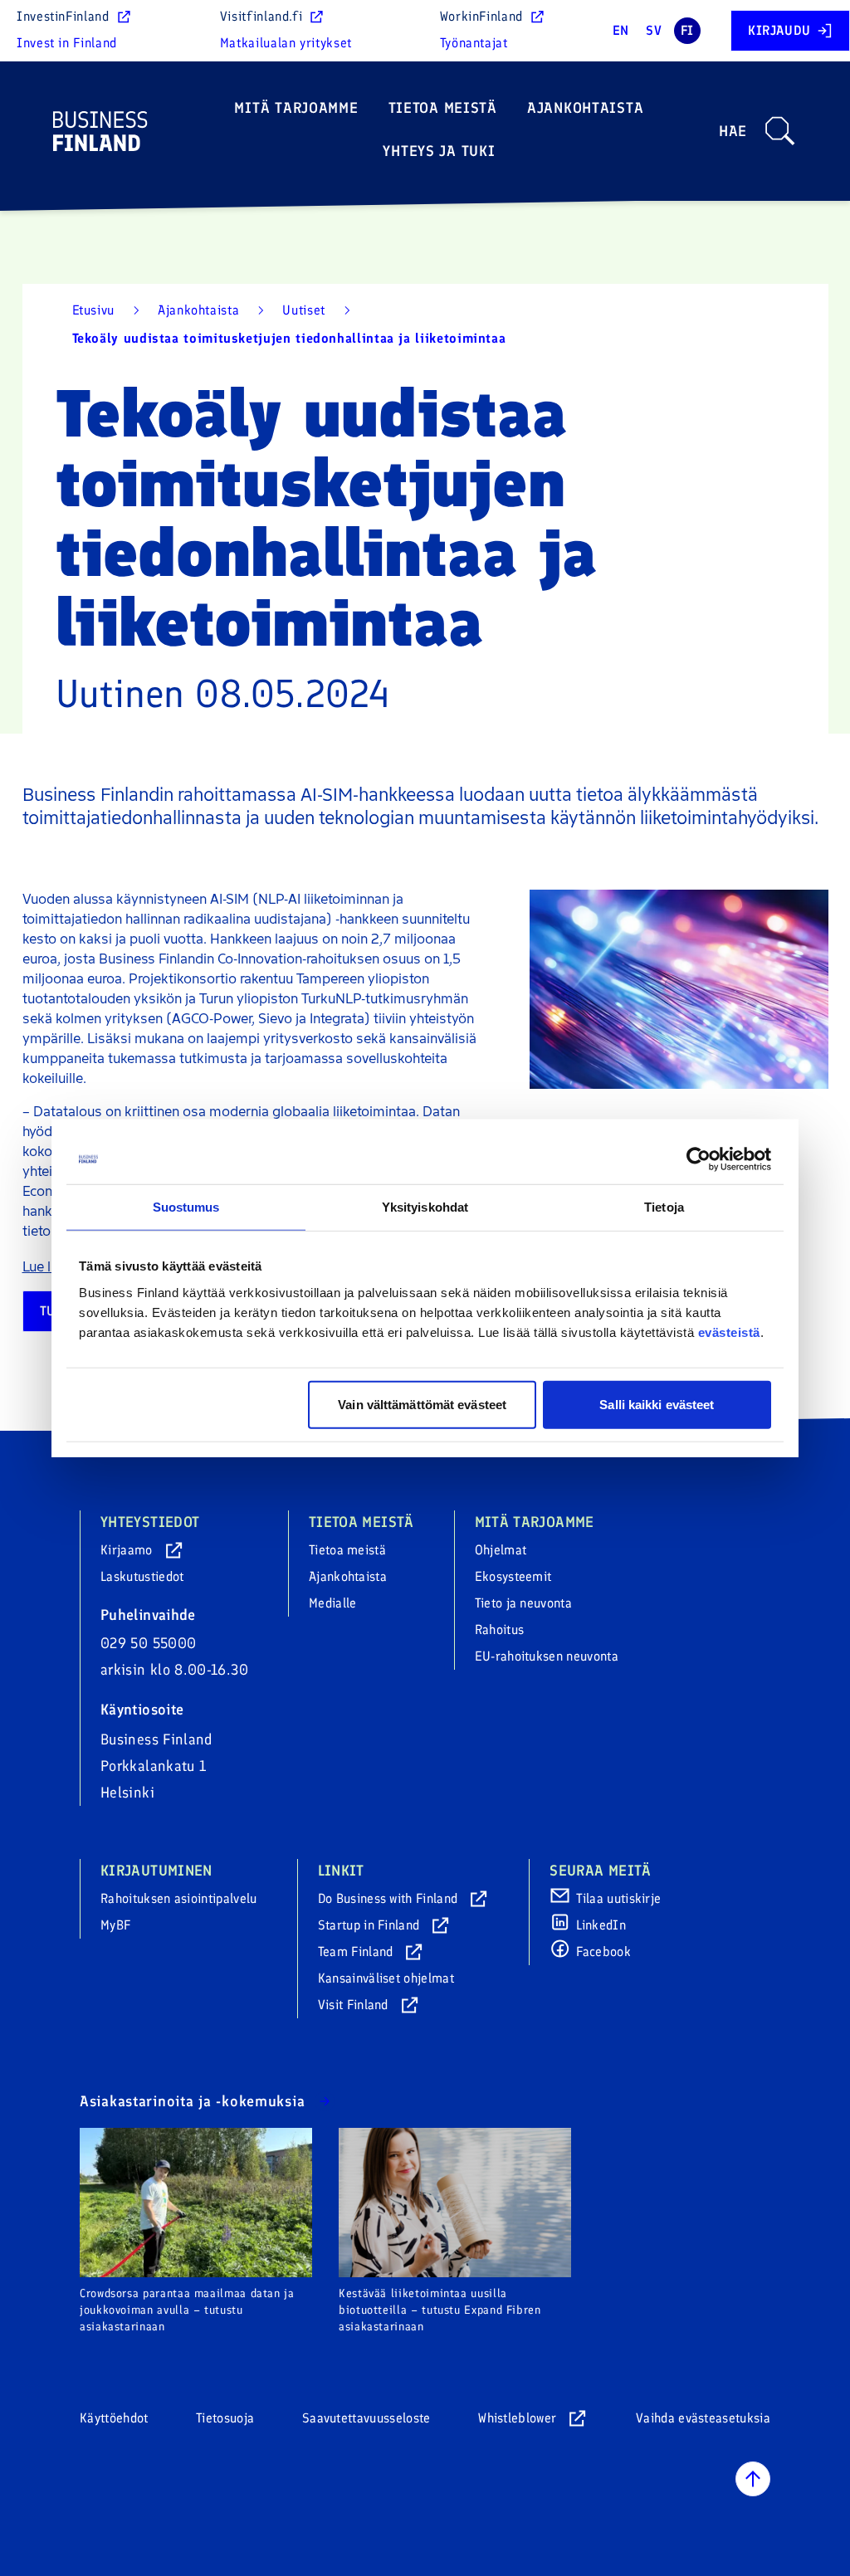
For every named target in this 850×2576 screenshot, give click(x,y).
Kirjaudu (779, 30)
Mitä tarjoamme (296, 108)
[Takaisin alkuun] (753, 2479)
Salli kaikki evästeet (657, 1404)
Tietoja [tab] (664, 1207)
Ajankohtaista (585, 108)
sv (654, 30)
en (621, 30)
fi (687, 30)
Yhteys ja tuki (439, 151)
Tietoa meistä (443, 108)
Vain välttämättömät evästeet (422, 1404)
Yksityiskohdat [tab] (425, 1207)
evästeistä (729, 1332)
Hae (733, 131)
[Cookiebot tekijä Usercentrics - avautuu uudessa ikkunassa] (699, 1159)
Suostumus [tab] (186, 1207)
